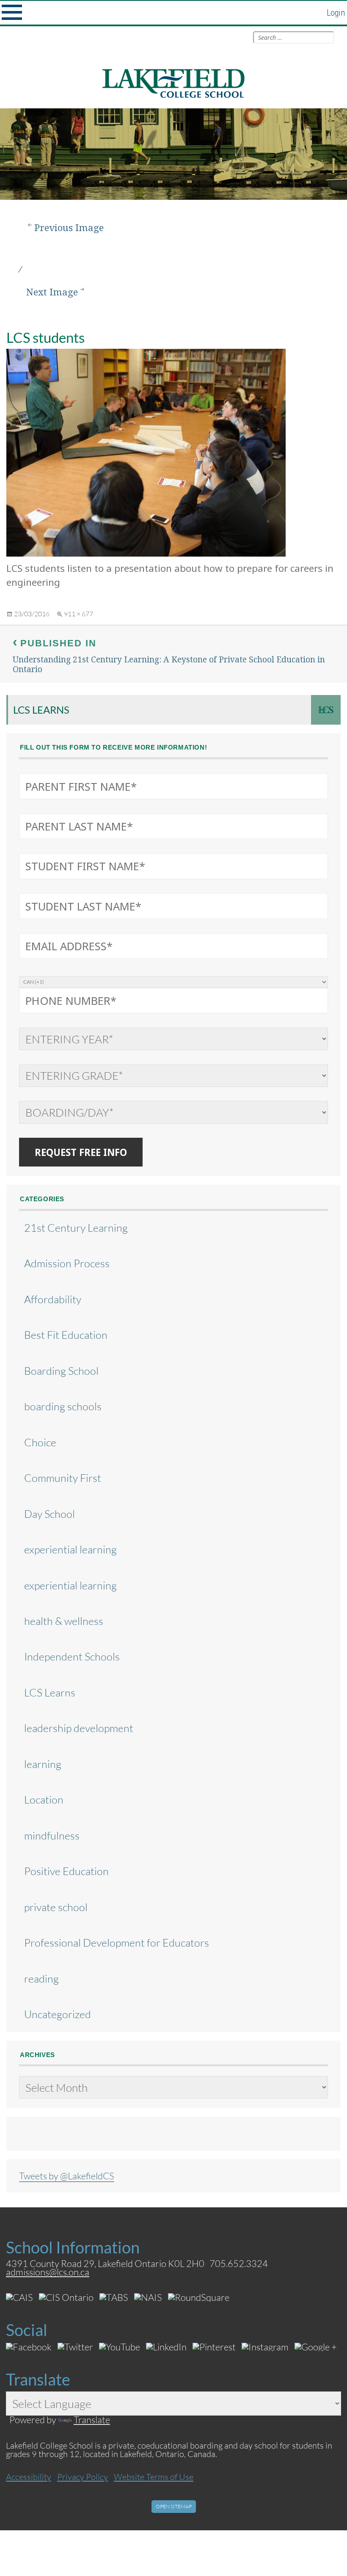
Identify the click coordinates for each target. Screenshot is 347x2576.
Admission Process (67, 1263)
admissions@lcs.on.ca (48, 2272)
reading (41, 1979)
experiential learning (70, 1549)
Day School (50, 1514)
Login (336, 13)
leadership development (79, 1728)
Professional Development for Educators (117, 1943)
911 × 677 (78, 614)
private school (56, 1907)
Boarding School (61, 1371)
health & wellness (64, 1621)
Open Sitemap (174, 2506)
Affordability (53, 1299)
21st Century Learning (76, 1228)
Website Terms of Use (154, 2477)
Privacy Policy (83, 2477)
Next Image (52, 292)
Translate (92, 2420)
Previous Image (69, 228)
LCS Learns (41, 710)
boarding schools (63, 1406)
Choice (40, 1442)
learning (43, 1764)
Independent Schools (72, 1656)
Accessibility (29, 2477)
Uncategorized (58, 2014)
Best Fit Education (66, 1335)
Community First (63, 1478)
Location (44, 1800)
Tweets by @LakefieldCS (67, 2176)
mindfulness (52, 1835)
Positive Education (66, 1871)
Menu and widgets (12, 13)
